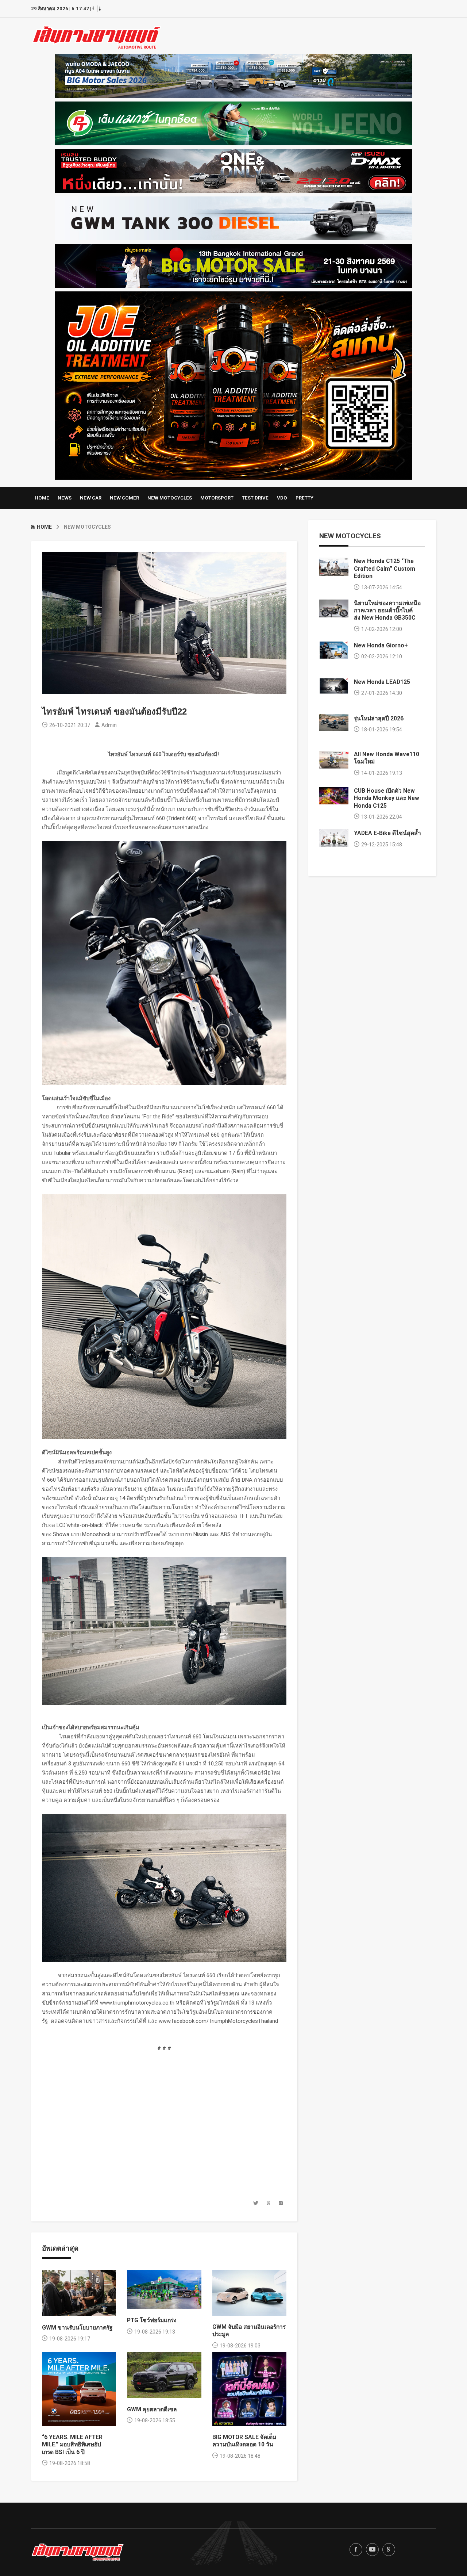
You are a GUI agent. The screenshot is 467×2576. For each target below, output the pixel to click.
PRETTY (304, 498)
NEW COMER (124, 498)
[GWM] (233, 217)
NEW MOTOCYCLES (170, 498)
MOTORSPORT (217, 498)
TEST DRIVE (255, 498)
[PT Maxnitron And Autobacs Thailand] (233, 122)
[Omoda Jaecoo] (233, 74)
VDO (282, 498)
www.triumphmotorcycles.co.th (137, 2003)
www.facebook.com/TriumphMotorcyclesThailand (218, 2021)
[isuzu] (233, 169)
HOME (42, 498)
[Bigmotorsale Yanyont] (233, 264)
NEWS (65, 498)
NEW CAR (91, 498)
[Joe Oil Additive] (233, 384)
